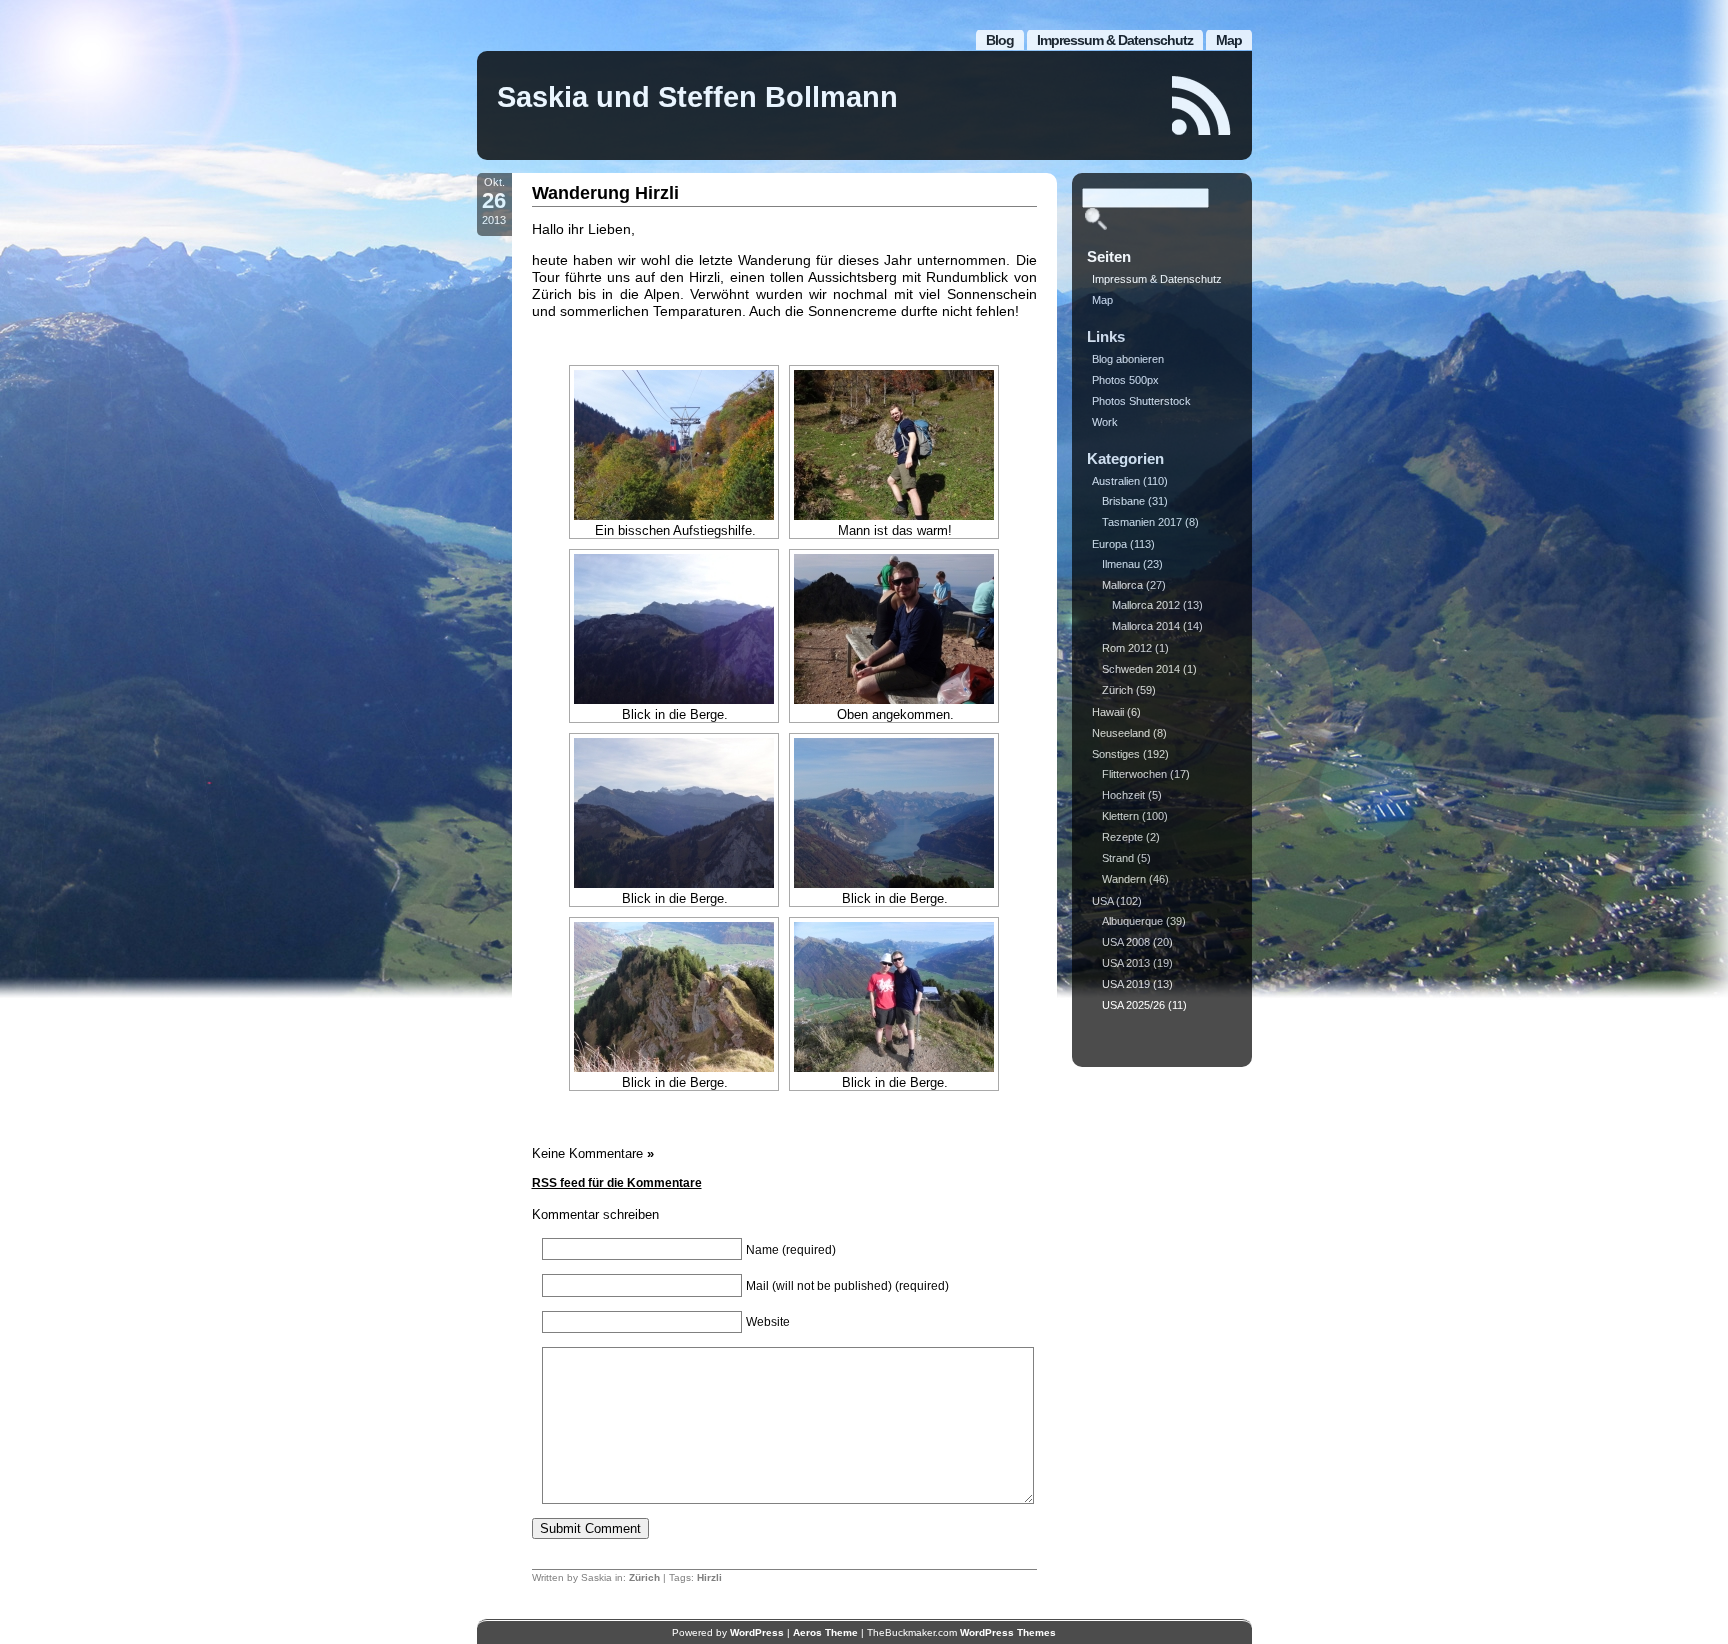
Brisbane (1123, 501)
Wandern (1124, 879)
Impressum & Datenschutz (1115, 40)
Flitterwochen (1134, 774)
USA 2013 (1126, 963)
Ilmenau (1121, 564)
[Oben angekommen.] (894, 629)
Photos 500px (1125, 380)
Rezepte (1122, 837)
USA (1102, 901)
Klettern (1120, 816)
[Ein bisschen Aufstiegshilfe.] (674, 445)
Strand (1118, 858)
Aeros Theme (825, 1632)
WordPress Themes (1008, 1632)
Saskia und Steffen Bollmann (697, 97)
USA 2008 (1126, 942)
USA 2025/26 (1133, 1005)
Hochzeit (1123, 795)
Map (1229, 40)
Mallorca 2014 (1146, 626)
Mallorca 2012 (1146, 605)
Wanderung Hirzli (605, 193)
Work (1105, 422)
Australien (1116, 481)
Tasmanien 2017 (1142, 522)
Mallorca (1122, 585)
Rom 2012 (1127, 648)
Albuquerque (1132, 921)
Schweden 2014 (1141, 669)
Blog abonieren (1128, 359)
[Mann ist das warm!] (894, 445)
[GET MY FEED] (1202, 105)
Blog (1000, 40)
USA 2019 (1126, 984)
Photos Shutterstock (1141, 401)
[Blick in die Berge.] (674, 629)
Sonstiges (1116, 754)
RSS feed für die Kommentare (617, 1183)
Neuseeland (1121, 733)
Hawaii (1108, 712)
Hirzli (709, 1577)
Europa (1109, 544)
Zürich (644, 1577)
